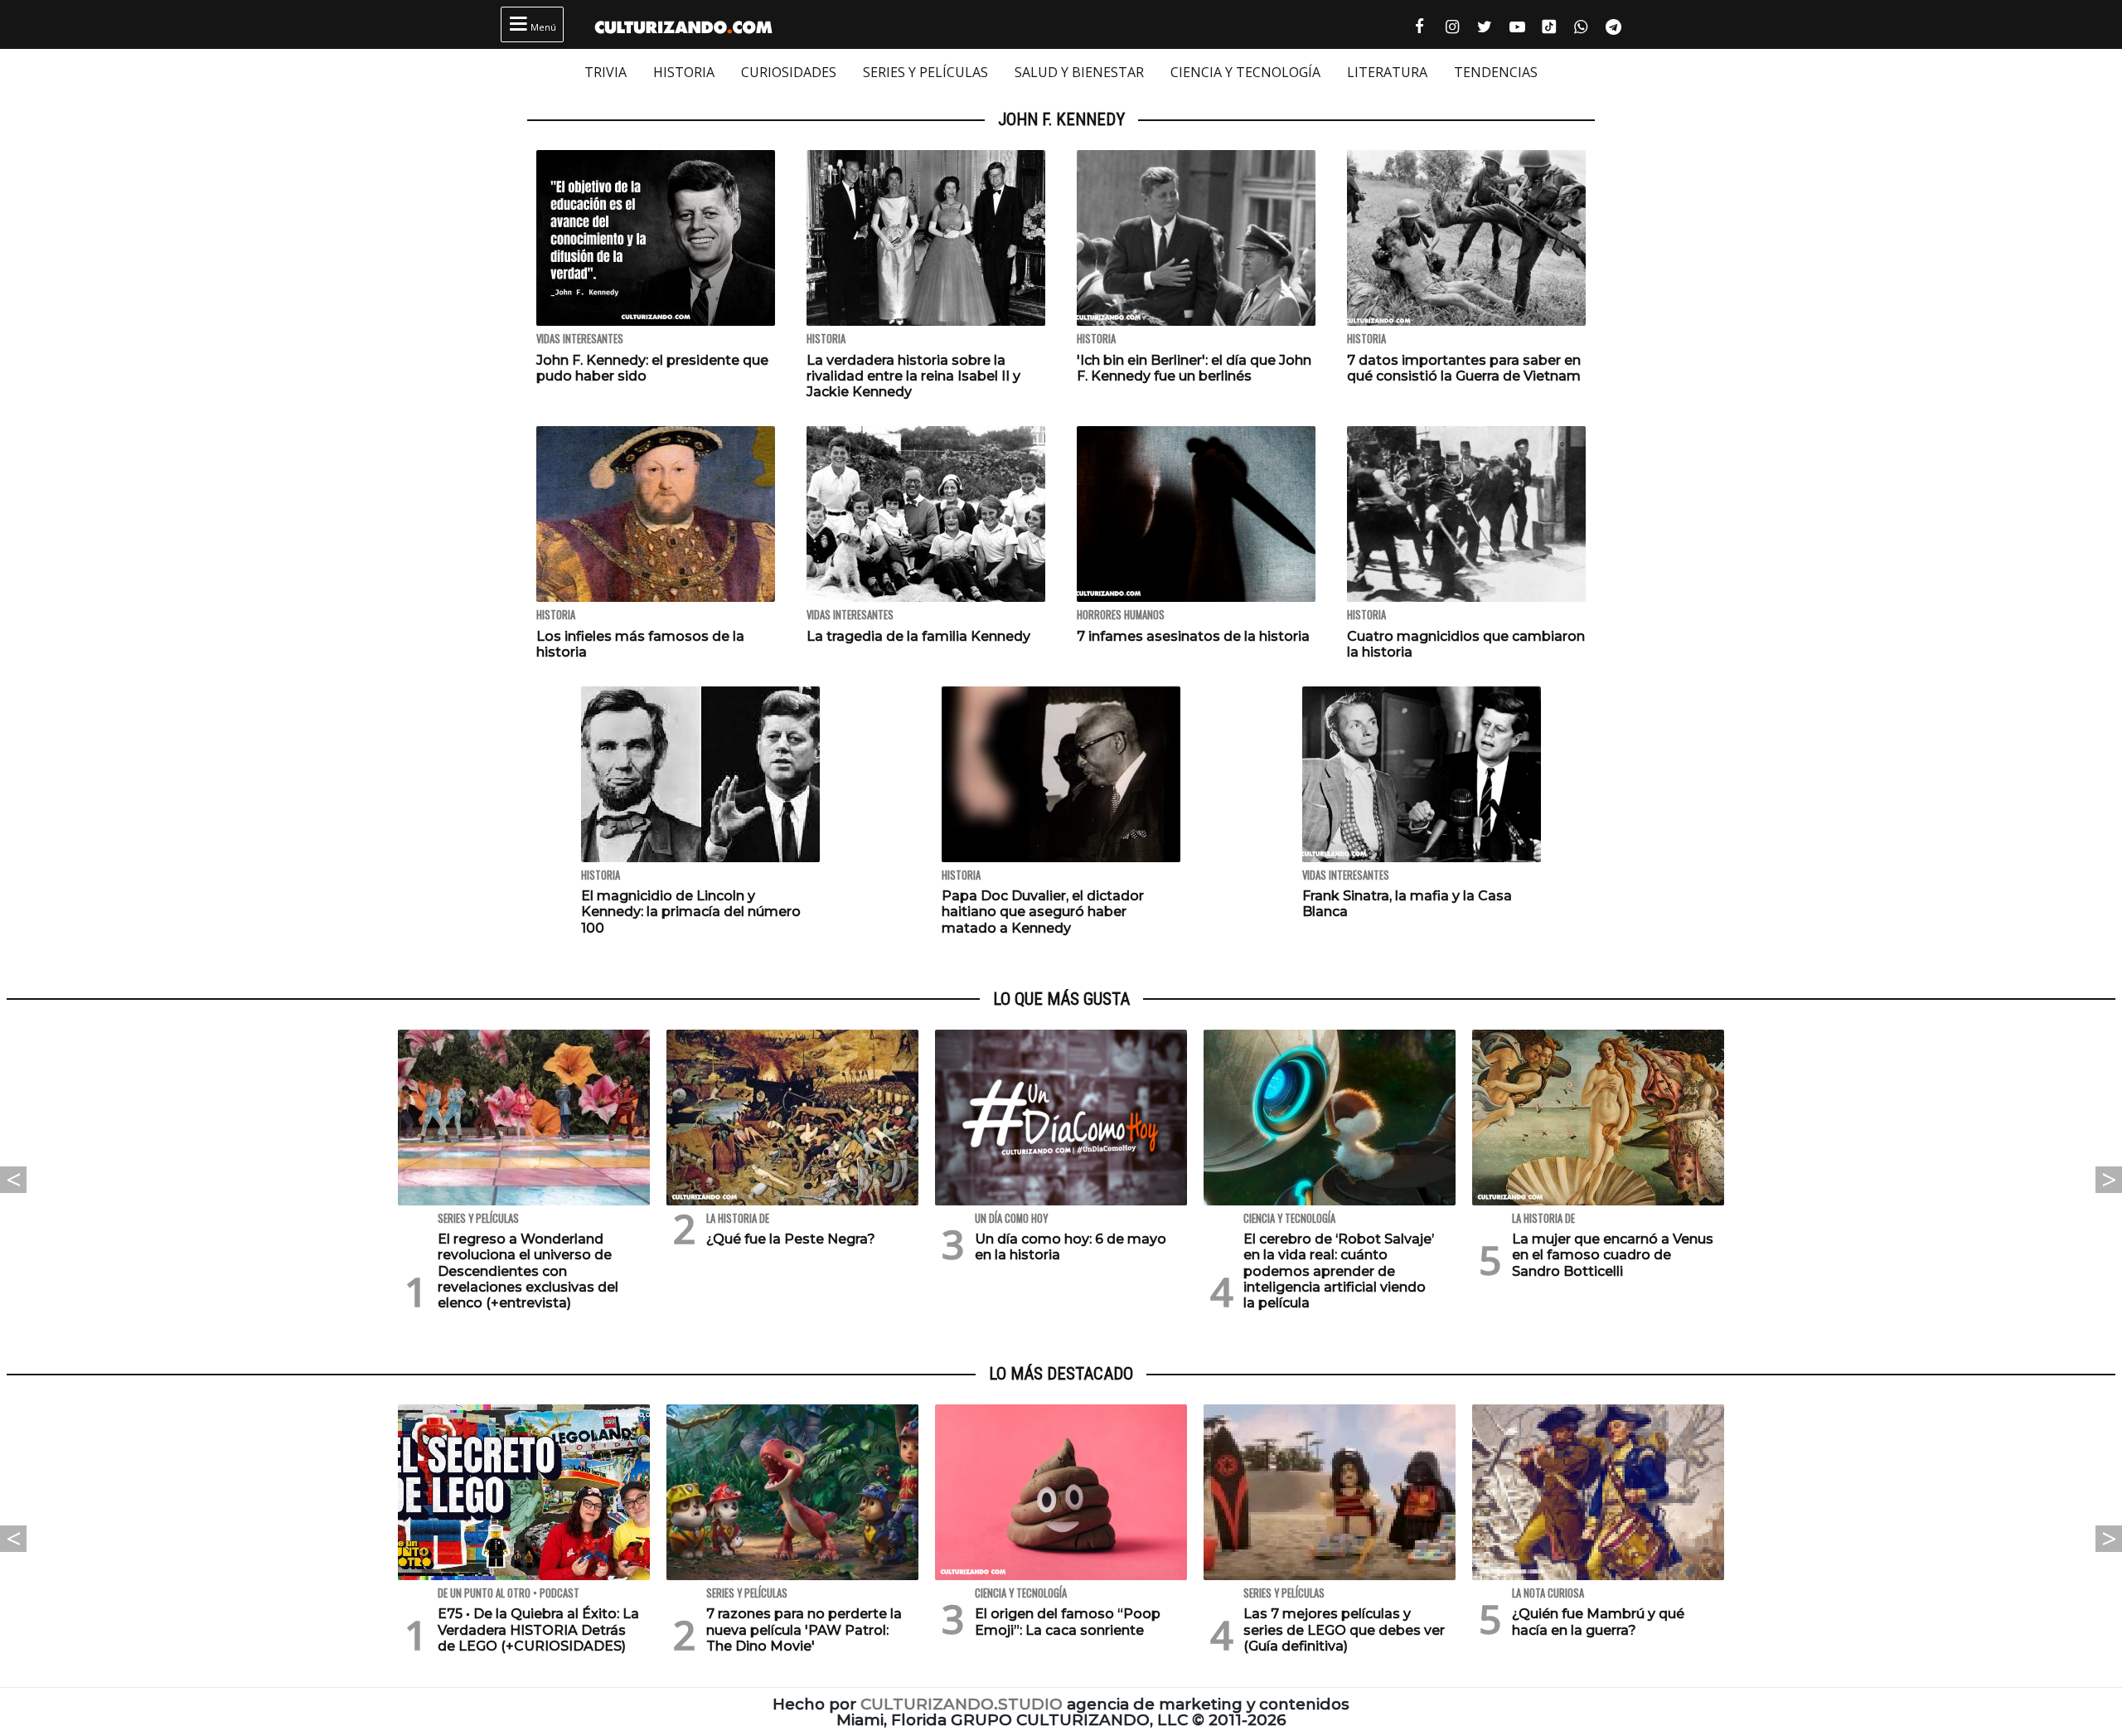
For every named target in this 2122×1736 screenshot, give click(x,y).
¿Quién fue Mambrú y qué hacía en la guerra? (1598, 1622)
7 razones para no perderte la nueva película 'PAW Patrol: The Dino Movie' (804, 1629)
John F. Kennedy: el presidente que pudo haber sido (652, 368)
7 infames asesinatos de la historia (1193, 636)
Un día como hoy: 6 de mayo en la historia (1071, 1247)
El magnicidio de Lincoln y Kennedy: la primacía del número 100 (691, 912)
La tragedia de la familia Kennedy (918, 636)
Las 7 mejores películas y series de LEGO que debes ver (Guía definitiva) (1344, 1629)
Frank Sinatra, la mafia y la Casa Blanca (1407, 904)
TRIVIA (606, 72)
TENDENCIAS (1496, 72)
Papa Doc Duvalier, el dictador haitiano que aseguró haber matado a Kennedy (1043, 912)
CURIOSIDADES (789, 72)
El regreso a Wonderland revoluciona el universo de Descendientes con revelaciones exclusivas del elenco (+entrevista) (528, 1271)
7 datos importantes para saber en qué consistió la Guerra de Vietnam (1464, 368)
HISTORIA (684, 72)
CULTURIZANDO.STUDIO (962, 1704)
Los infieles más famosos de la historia (640, 644)
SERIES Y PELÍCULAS (925, 72)
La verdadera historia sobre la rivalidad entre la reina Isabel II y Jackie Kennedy (913, 376)
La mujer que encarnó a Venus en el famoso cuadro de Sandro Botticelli (1613, 1255)
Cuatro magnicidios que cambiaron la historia (1466, 644)
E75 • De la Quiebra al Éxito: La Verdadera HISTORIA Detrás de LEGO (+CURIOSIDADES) (538, 1629)
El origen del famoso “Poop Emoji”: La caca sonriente (1068, 1622)
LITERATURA (1387, 72)
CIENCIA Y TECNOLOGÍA (1245, 72)
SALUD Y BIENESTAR (1079, 72)
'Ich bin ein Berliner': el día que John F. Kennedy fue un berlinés (1194, 368)
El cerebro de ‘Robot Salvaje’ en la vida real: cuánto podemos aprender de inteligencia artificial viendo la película (1339, 1271)
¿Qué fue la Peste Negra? (791, 1239)
